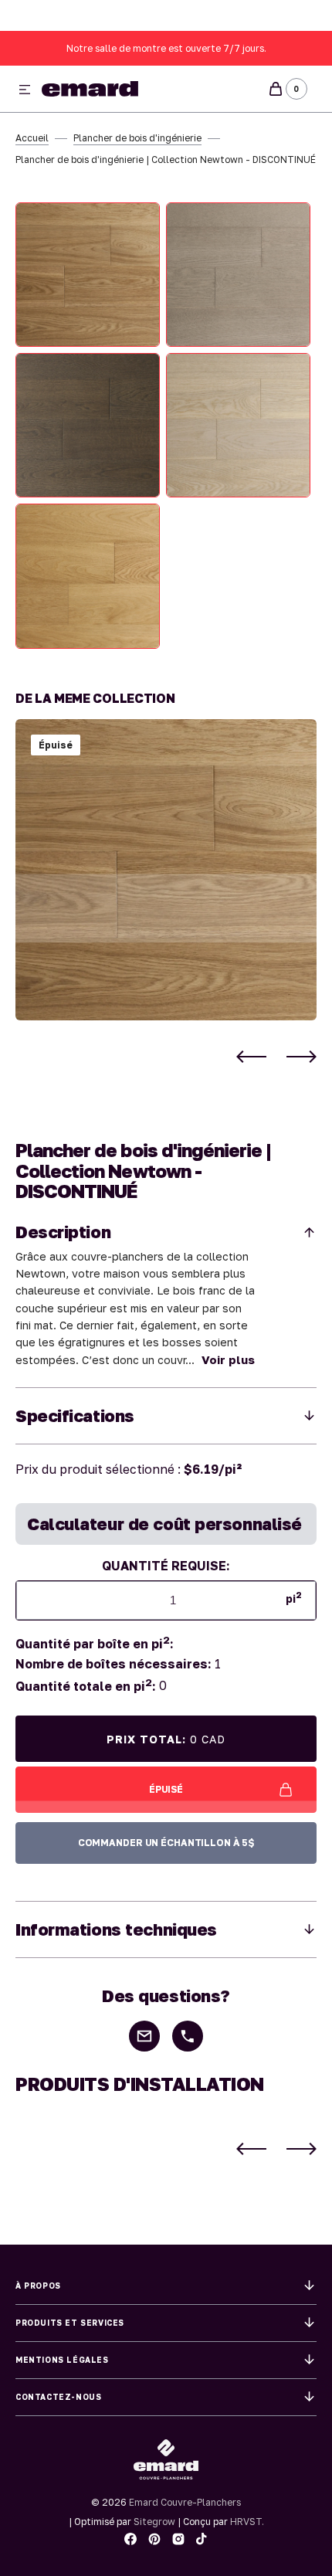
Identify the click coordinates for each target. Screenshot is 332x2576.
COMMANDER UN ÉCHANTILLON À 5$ (166, 1843)
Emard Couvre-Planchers (185, 2502)
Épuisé (166, 1789)
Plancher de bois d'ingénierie (137, 138)
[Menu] (25, 90)
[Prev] (251, 1057)
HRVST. (247, 2522)
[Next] (302, 1057)
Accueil (32, 138)
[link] (166, 870)
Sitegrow (154, 2522)
